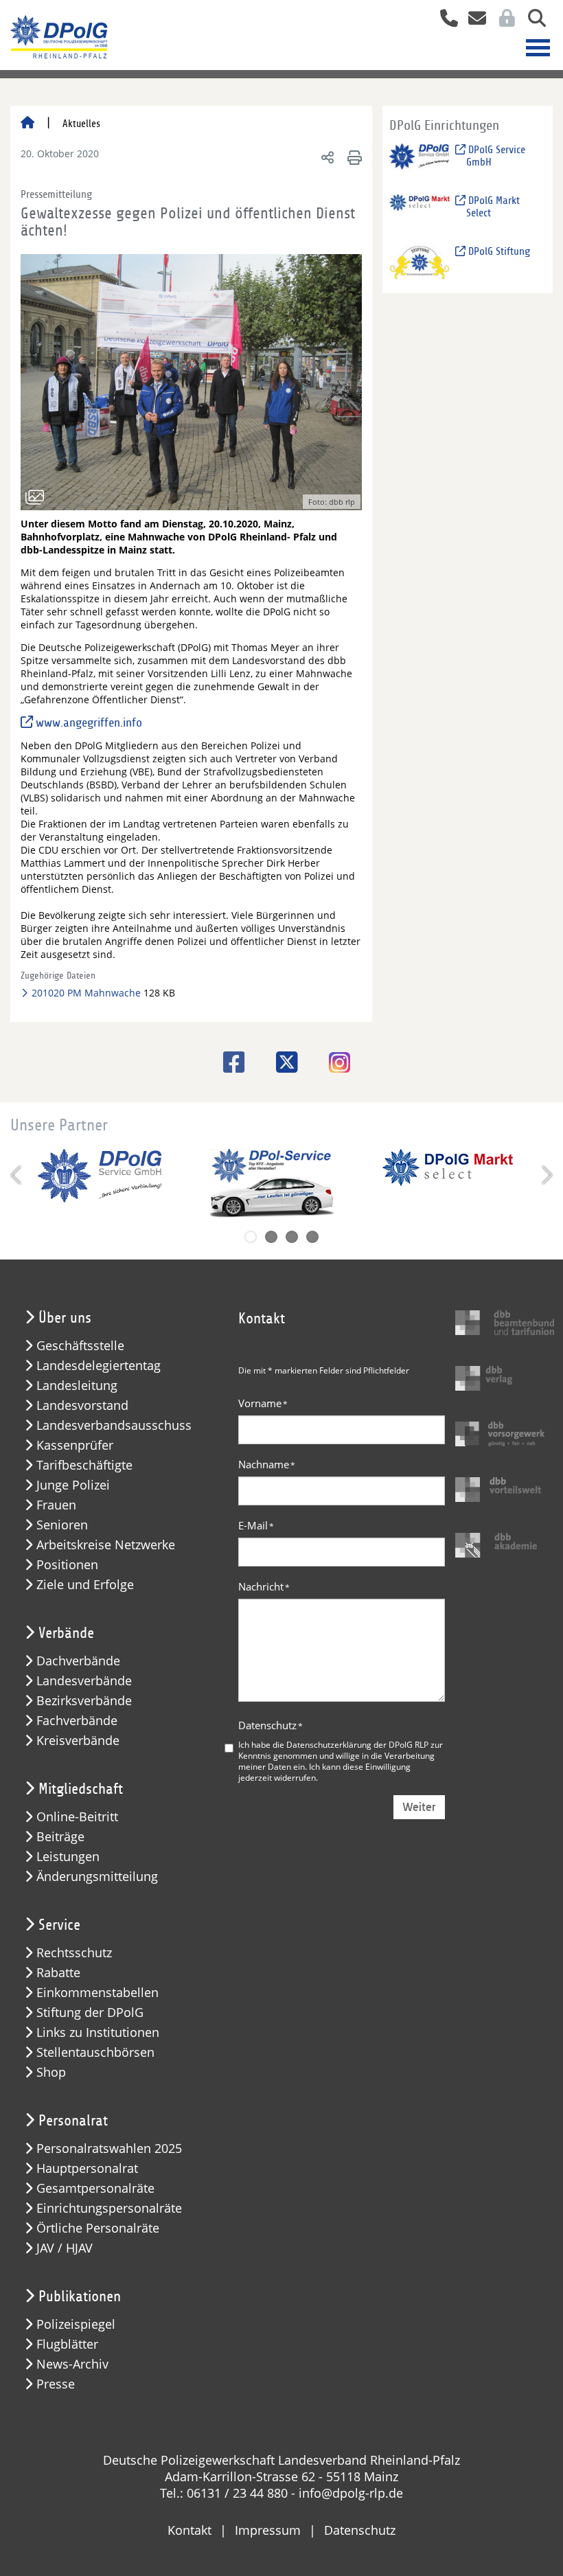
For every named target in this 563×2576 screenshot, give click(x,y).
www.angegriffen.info (89, 723)
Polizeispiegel (76, 2324)
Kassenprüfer (75, 1445)
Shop (51, 2072)
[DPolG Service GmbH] (420, 160)
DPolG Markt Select (493, 207)
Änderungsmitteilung (97, 1877)
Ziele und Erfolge (85, 1585)
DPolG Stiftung (498, 251)
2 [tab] (271, 1237)
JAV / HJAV (65, 2248)
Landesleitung (77, 1386)
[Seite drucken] (353, 157)
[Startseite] (27, 124)
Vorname (263, 1403)
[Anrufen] (444, 20)
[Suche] (532, 20)
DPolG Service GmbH (495, 156)
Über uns (65, 1318)
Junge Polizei (73, 1485)
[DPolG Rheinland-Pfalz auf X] (282, 1062)
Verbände (66, 1633)
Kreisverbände (78, 1741)
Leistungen (68, 1857)
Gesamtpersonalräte (95, 2188)
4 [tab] (312, 1237)
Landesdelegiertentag (99, 1366)
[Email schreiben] (473, 20)
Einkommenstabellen (97, 1993)
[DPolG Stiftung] (420, 262)
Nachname (267, 1464)
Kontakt (189, 2530)
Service (59, 1925)
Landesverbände (84, 1681)
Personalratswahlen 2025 (109, 2148)
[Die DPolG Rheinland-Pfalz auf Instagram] (334, 1064)
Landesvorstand (82, 1405)
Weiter (419, 1807)
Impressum (268, 2530)
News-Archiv (72, 2364)
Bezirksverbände (84, 1701)
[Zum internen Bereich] (503, 20)
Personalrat (73, 2121)
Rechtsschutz (74, 1953)
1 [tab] (251, 1237)
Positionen (67, 1565)
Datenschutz (271, 1725)
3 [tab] (292, 1237)
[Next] (546, 1175)
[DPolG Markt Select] (420, 211)
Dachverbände (78, 1661)
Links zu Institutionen (98, 2032)
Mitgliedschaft (81, 1789)
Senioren (62, 1525)
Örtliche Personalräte (98, 2228)
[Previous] (17, 1175)
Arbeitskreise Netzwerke (106, 1545)
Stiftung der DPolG (90, 2013)
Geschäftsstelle (80, 1346)
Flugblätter (67, 2344)
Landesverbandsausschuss (114, 1425)
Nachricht (264, 1586)
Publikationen (80, 2296)
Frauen (56, 1505)
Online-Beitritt (77, 1817)
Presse (56, 2384)
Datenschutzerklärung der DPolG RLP (357, 1744)
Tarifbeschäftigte (84, 1465)
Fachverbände (77, 1721)
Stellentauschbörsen (95, 2052)
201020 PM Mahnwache (85, 993)
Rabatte (58, 1973)
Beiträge (60, 1837)
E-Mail (256, 1525)
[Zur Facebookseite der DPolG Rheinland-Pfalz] (229, 1062)
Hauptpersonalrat (87, 2168)
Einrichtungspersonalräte (109, 2208)
